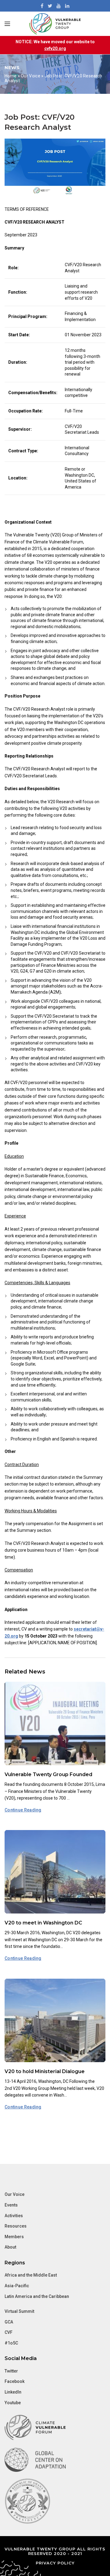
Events (11, 2205)
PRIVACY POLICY (55, 2563)
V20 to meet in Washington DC (43, 1923)
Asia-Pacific (17, 2286)
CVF (9, 2332)
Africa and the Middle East (31, 2275)
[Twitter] (50, 6)
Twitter (11, 2371)
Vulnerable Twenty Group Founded (48, 1774)
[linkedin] (67, 6)
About (10, 2247)
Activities (14, 2216)
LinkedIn (13, 2392)
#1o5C (11, 2343)
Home (11, 76)
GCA (9, 2322)
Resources (16, 2226)
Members (14, 2237)
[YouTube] (59, 6)
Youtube (13, 2403)
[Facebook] (42, 6)
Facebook (15, 2381)
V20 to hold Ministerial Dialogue (45, 2071)
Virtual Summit (19, 2311)
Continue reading (23, 1810)
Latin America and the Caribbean (37, 2296)
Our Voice (31, 76)
